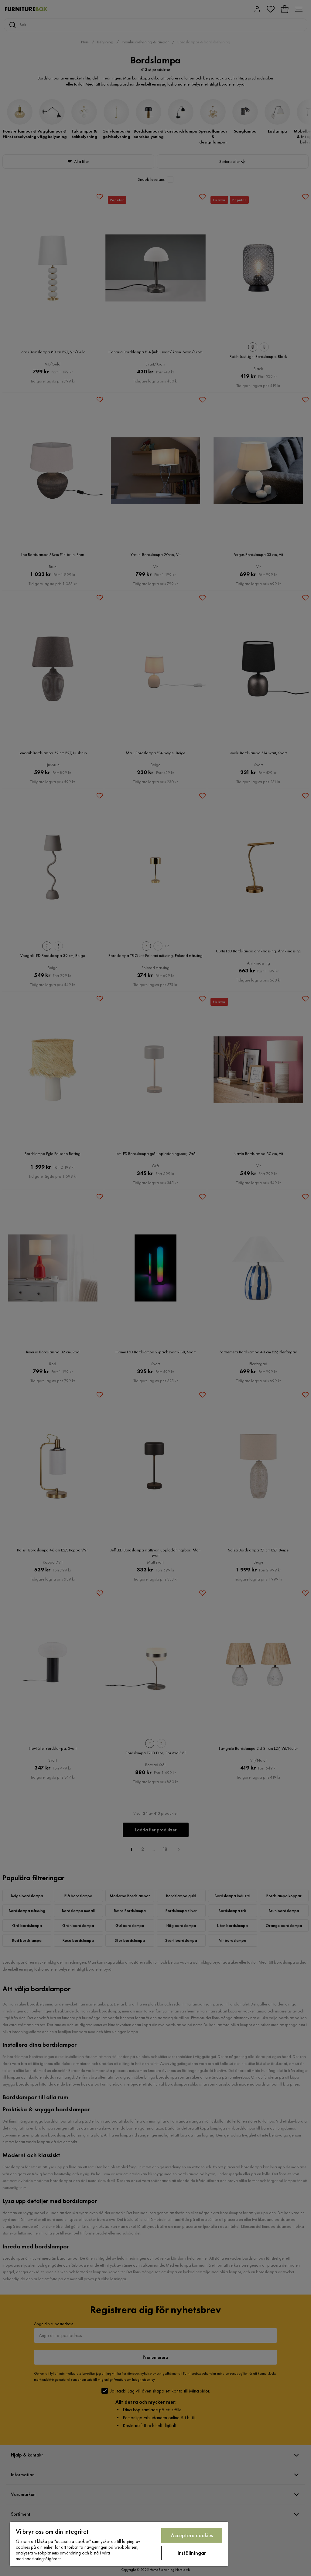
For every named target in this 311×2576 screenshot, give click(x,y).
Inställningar (192, 2553)
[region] (119, 2544)
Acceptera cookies (192, 2535)
